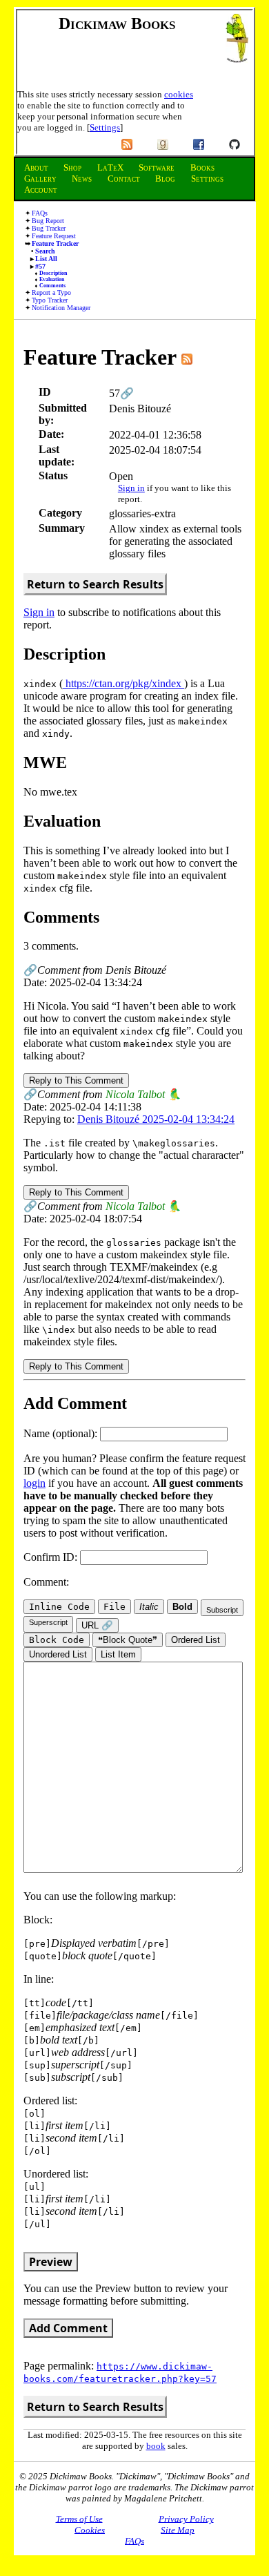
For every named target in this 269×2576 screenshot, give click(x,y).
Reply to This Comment (76, 1080)
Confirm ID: (52, 1557)
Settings (105, 127)
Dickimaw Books (117, 23)
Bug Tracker (49, 228)
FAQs (40, 213)
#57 (40, 266)
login (34, 1483)
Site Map (178, 2529)
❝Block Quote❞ (128, 1640)
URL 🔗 (97, 1625)
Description (53, 273)
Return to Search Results (95, 584)
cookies (179, 94)
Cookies (90, 2529)
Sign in (131, 488)
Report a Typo (51, 292)
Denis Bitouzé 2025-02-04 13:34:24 (156, 1119)
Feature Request (54, 236)
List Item (118, 1654)
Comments (52, 286)
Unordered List (58, 1654)
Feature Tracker (55, 243)
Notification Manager (61, 308)
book (156, 2446)
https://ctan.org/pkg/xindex (123, 683)
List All (46, 259)
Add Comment (68, 2328)
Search (45, 251)
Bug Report (48, 221)
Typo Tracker (50, 300)
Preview (51, 2262)
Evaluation (52, 279)
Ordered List (196, 1640)
